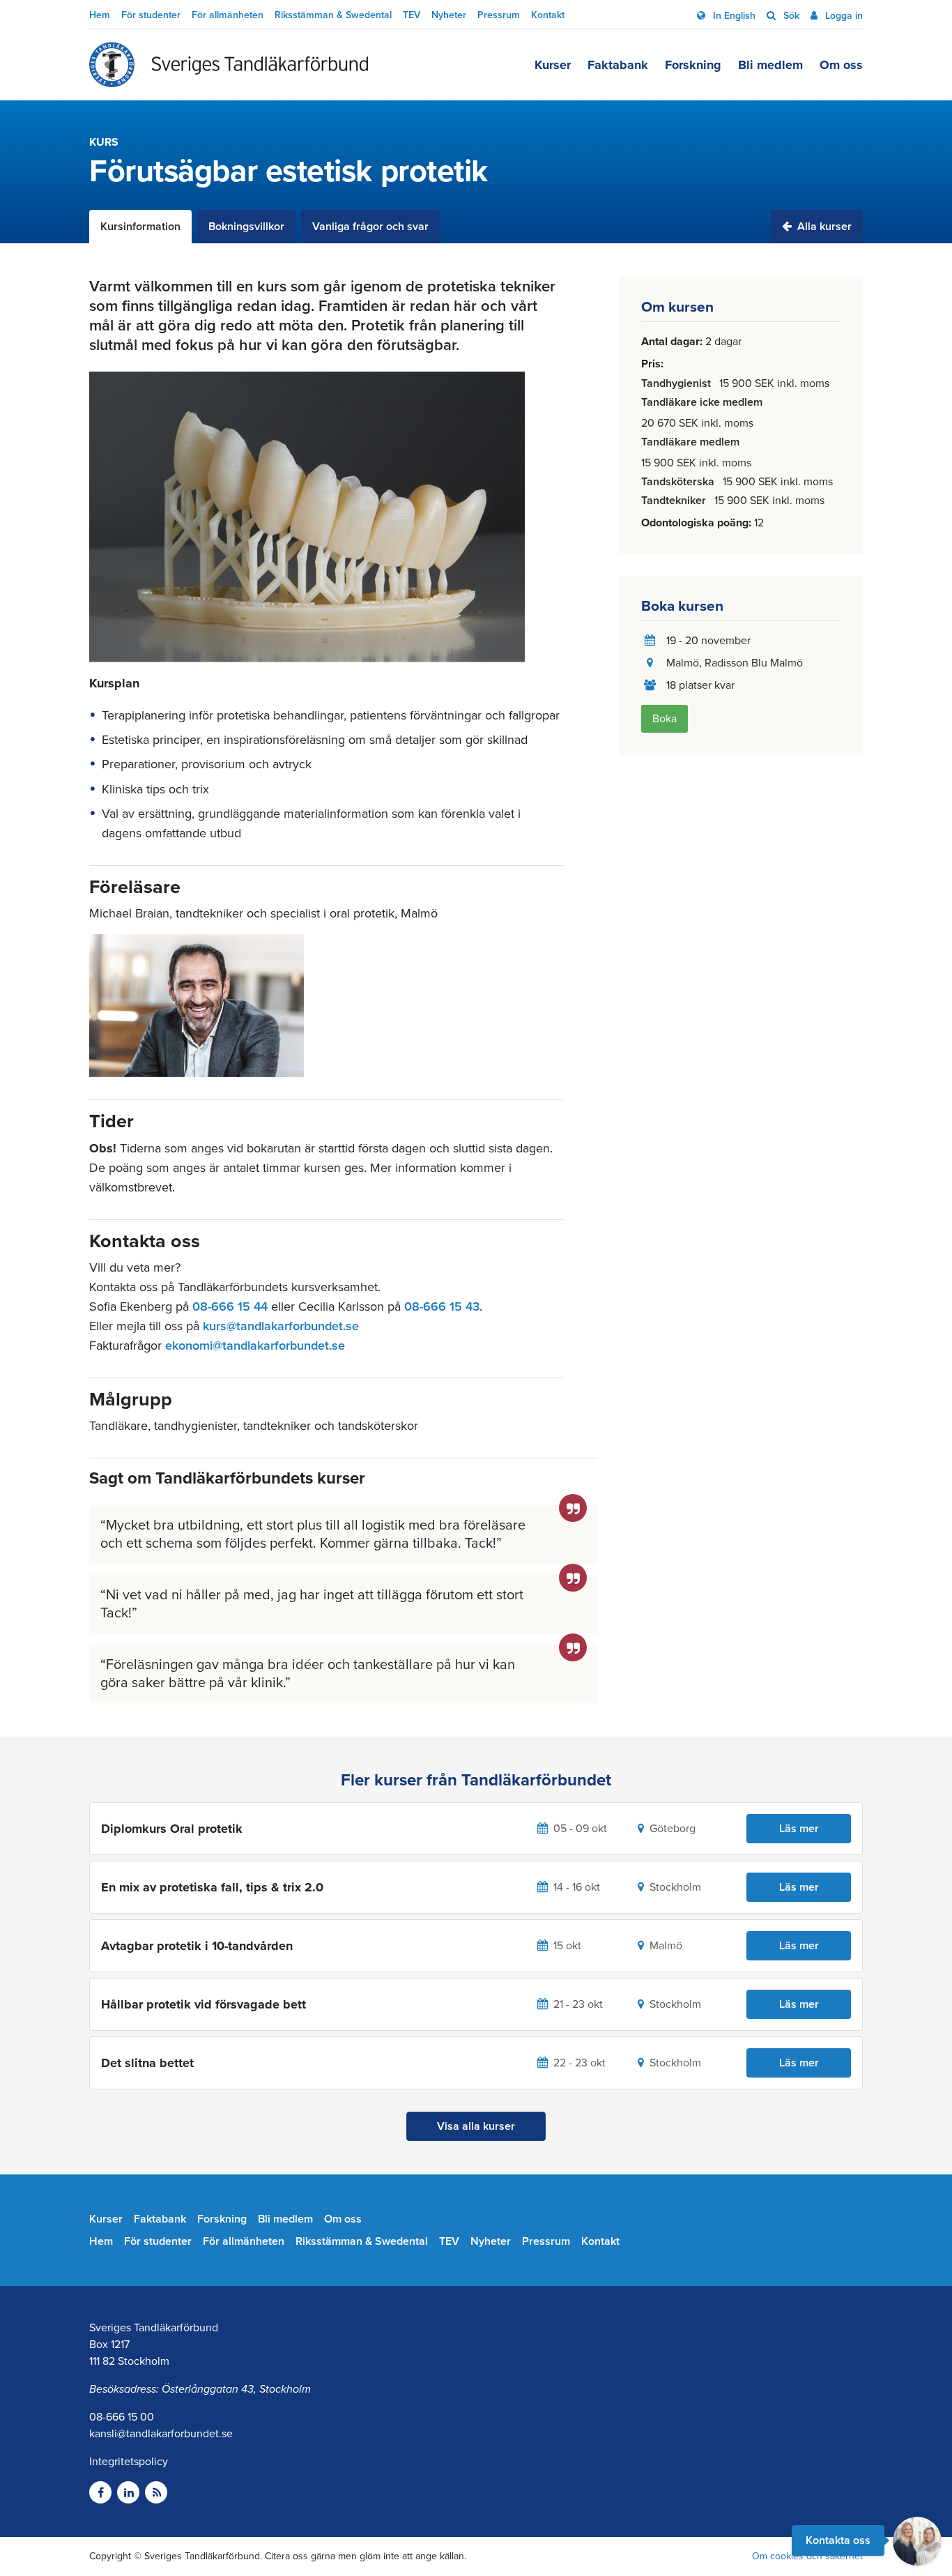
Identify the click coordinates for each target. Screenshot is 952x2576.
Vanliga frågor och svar (370, 227)
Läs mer (799, 1829)
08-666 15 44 (230, 1306)
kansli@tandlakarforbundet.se (161, 2434)
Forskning (693, 65)
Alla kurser (823, 227)
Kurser (553, 65)
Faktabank (618, 65)
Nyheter (449, 15)
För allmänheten (228, 15)
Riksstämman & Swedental (333, 15)
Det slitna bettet (147, 2063)
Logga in (843, 16)
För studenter (151, 15)
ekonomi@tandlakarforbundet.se (255, 1346)
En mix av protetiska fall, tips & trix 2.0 (212, 1887)
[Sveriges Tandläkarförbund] (229, 65)
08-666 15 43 (442, 1306)
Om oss (841, 65)
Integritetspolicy (129, 2462)
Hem (100, 15)
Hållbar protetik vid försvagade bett (204, 2004)
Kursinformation (140, 227)
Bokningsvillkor (246, 227)
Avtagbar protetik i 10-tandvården (197, 1946)
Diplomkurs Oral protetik (172, 1829)
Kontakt (548, 15)
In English (733, 16)
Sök (790, 16)
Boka (665, 719)
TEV (412, 15)
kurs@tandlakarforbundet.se (281, 1326)
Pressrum (499, 15)
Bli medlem (770, 65)
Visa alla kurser (476, 2126)
